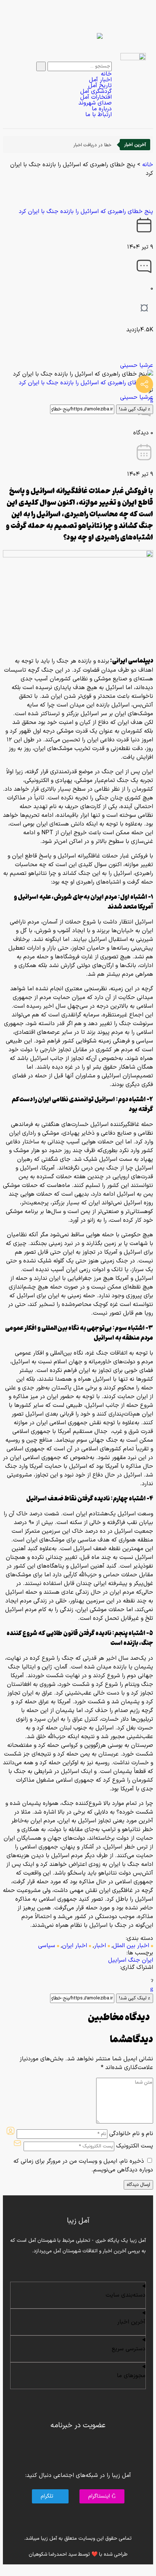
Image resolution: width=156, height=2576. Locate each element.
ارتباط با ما (98, 115)
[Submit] (41, 66)
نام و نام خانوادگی (131, 2134)
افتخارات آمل (96, 97)
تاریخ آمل (100, 86)
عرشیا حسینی (137, 365)
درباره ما (102, 109)
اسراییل (117, 1960)
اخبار (100, 1946)
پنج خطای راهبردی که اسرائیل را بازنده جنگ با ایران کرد (86, 212)
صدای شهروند (95, 103)
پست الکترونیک (135, 2146)
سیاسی (47, 1946)
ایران (147, 1960)
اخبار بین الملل (131, 1946)
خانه (106, 74)
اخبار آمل (100, 80)
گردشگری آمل (96, 91)
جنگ (134, 1960)
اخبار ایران (75, 1946)
